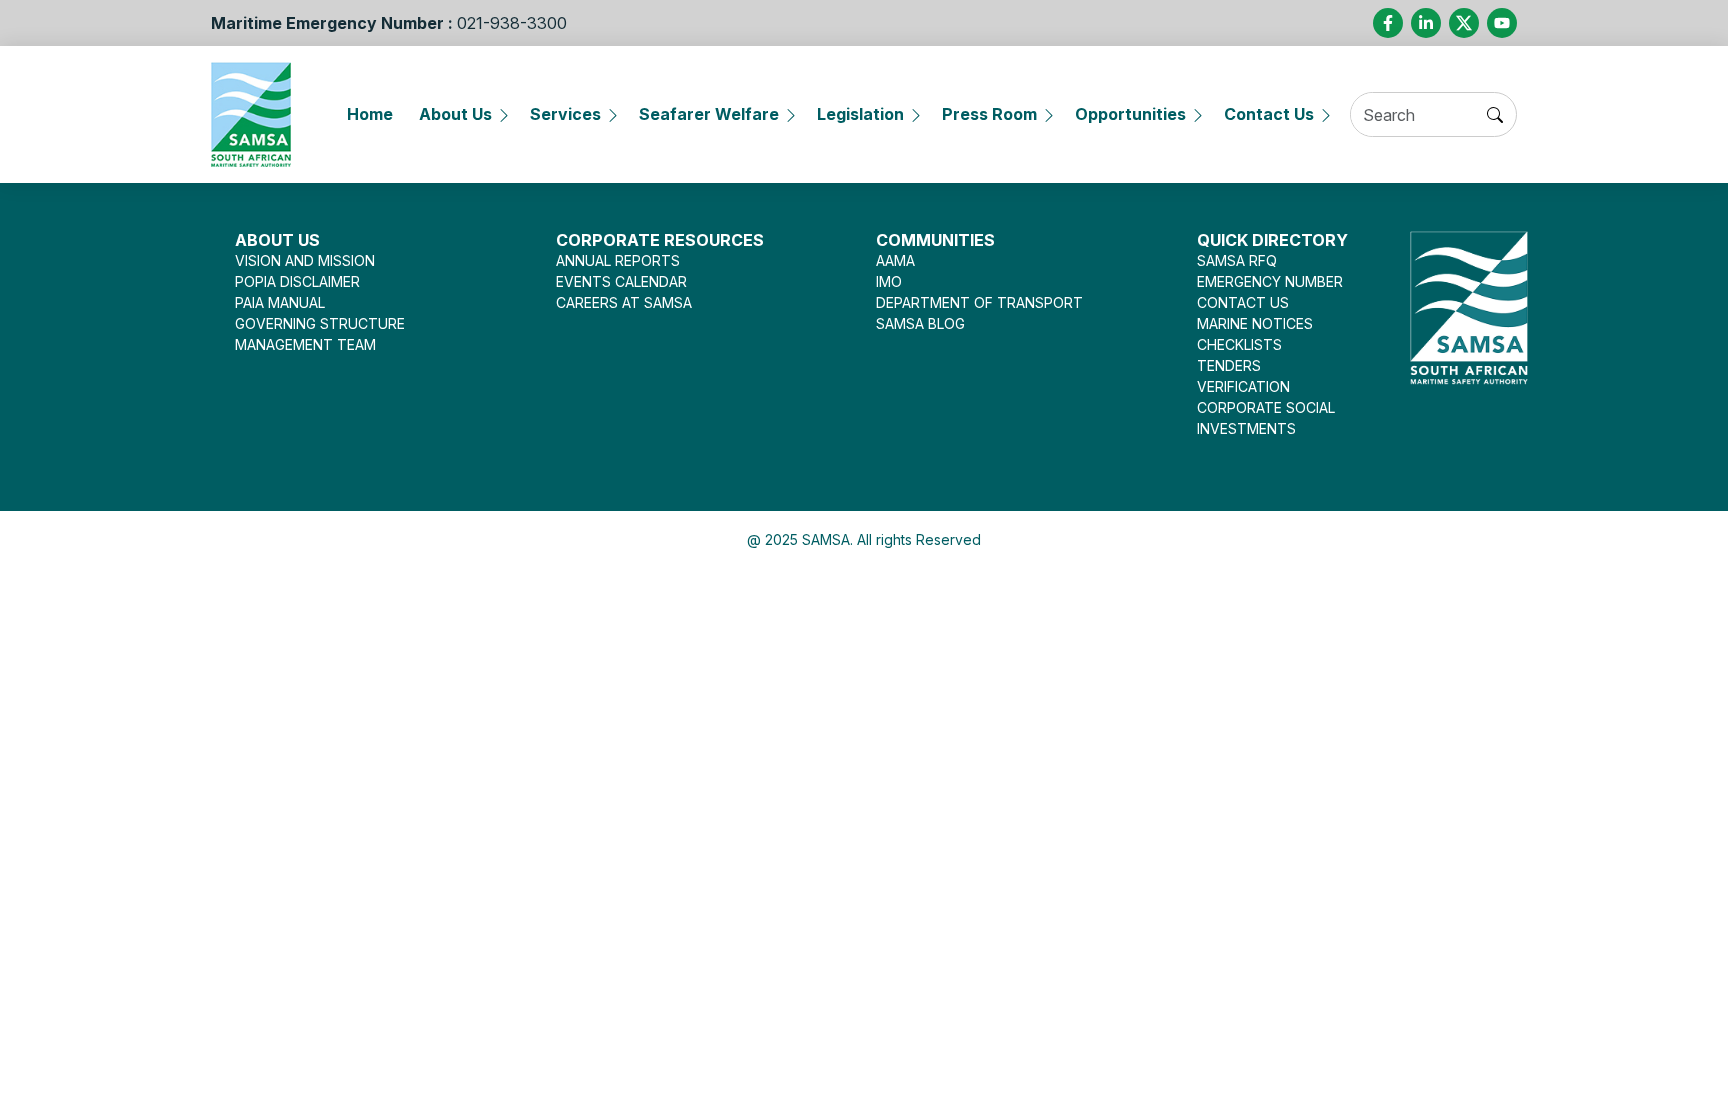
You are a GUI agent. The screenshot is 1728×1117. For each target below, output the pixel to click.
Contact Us (1269, 114)
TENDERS (1229, 365)
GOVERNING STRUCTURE (320, 323)
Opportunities (1130, 114)
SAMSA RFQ (1237, 260)
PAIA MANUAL (280, 302)
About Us (455, 114)
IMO (889, 281)
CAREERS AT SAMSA (624, 302)
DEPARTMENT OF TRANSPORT (979, 302)
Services (565, 114)
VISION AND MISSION (305, 260)
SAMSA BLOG (920, 323)
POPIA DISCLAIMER (297, 281)
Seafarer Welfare (709, 114)
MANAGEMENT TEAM (305, 344)
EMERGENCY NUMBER (1270, 281)
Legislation (860, 114)
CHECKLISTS (1239, 344)
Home (370, 114)
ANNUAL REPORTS (618, 260)
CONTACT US (1243, 302)
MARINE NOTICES (1255, 323)
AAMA (895, 260)
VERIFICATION (1243, 386)
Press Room (989, 114)
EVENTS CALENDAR (621, 281)
